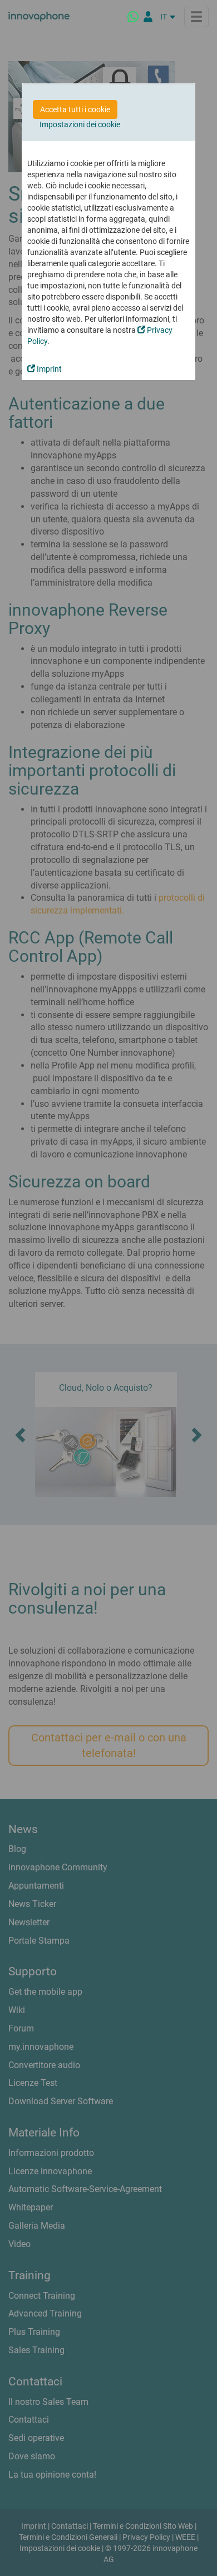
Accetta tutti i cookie (75, 109)
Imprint (48, 369)
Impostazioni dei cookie (80, 124)
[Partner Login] (148, 17)
